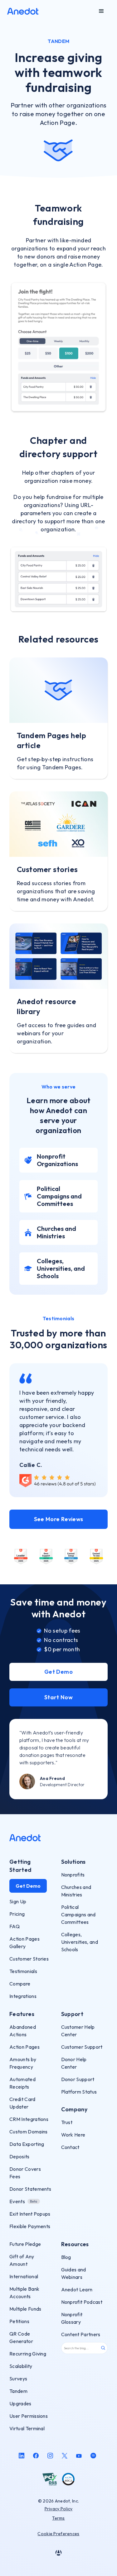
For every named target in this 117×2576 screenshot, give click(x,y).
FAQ (15, 1926)
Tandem (18, 2391)
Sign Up (18, 1901)
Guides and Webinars (74, 2273)
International (24, 2276)
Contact (70, 2147)
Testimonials (23, 1971)
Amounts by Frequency (23, 2063)
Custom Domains (28, 2132)
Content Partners (81, 2334)
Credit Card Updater (22, 2103)
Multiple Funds (25, 2309)
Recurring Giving (28, 2354)
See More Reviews (59, 1519)
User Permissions (29, 2416)
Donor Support (78, 2079)
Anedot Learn (77, 2289)
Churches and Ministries (76, 1891)
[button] (101, 11)
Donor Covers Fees (25, 2173)
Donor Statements (30, 2189)
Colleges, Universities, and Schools (80, 1942)
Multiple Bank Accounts (24, 2293)
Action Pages (24, 2047)
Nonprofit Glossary (72, 2318)
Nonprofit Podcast (82, 2302)
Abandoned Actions (23, 2031)
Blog (66, 2257)
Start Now (58, 1697)
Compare (20, 1984)
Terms (58, 2518)
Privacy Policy (59, 2509)
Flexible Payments (30, 2226)
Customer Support (82, 2047)
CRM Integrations (29, 2119)
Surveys (18, 2379)
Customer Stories (29, 1959)
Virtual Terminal (27, 2428)
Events (17, 2201)
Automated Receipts (22, 2083)
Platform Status (79, 2092)
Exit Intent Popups (30, 2214)
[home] (23, 11)
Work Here (73, 2135)
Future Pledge (25, 2244)
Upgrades (20, 2403)
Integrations (23, 1996)
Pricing (17, 1914)
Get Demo (58, 1672)
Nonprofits (73, 1875)
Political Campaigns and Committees (78, 1914)
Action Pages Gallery (24, 1943)
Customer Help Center (78, 2031)
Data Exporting (27, 2144)
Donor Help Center (74, 2063)
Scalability (21, 2366)
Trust (67, 2122)
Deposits (19, 2156)
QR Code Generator (21, 2337)
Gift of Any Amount (22, 2260)
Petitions (19, 2321)
